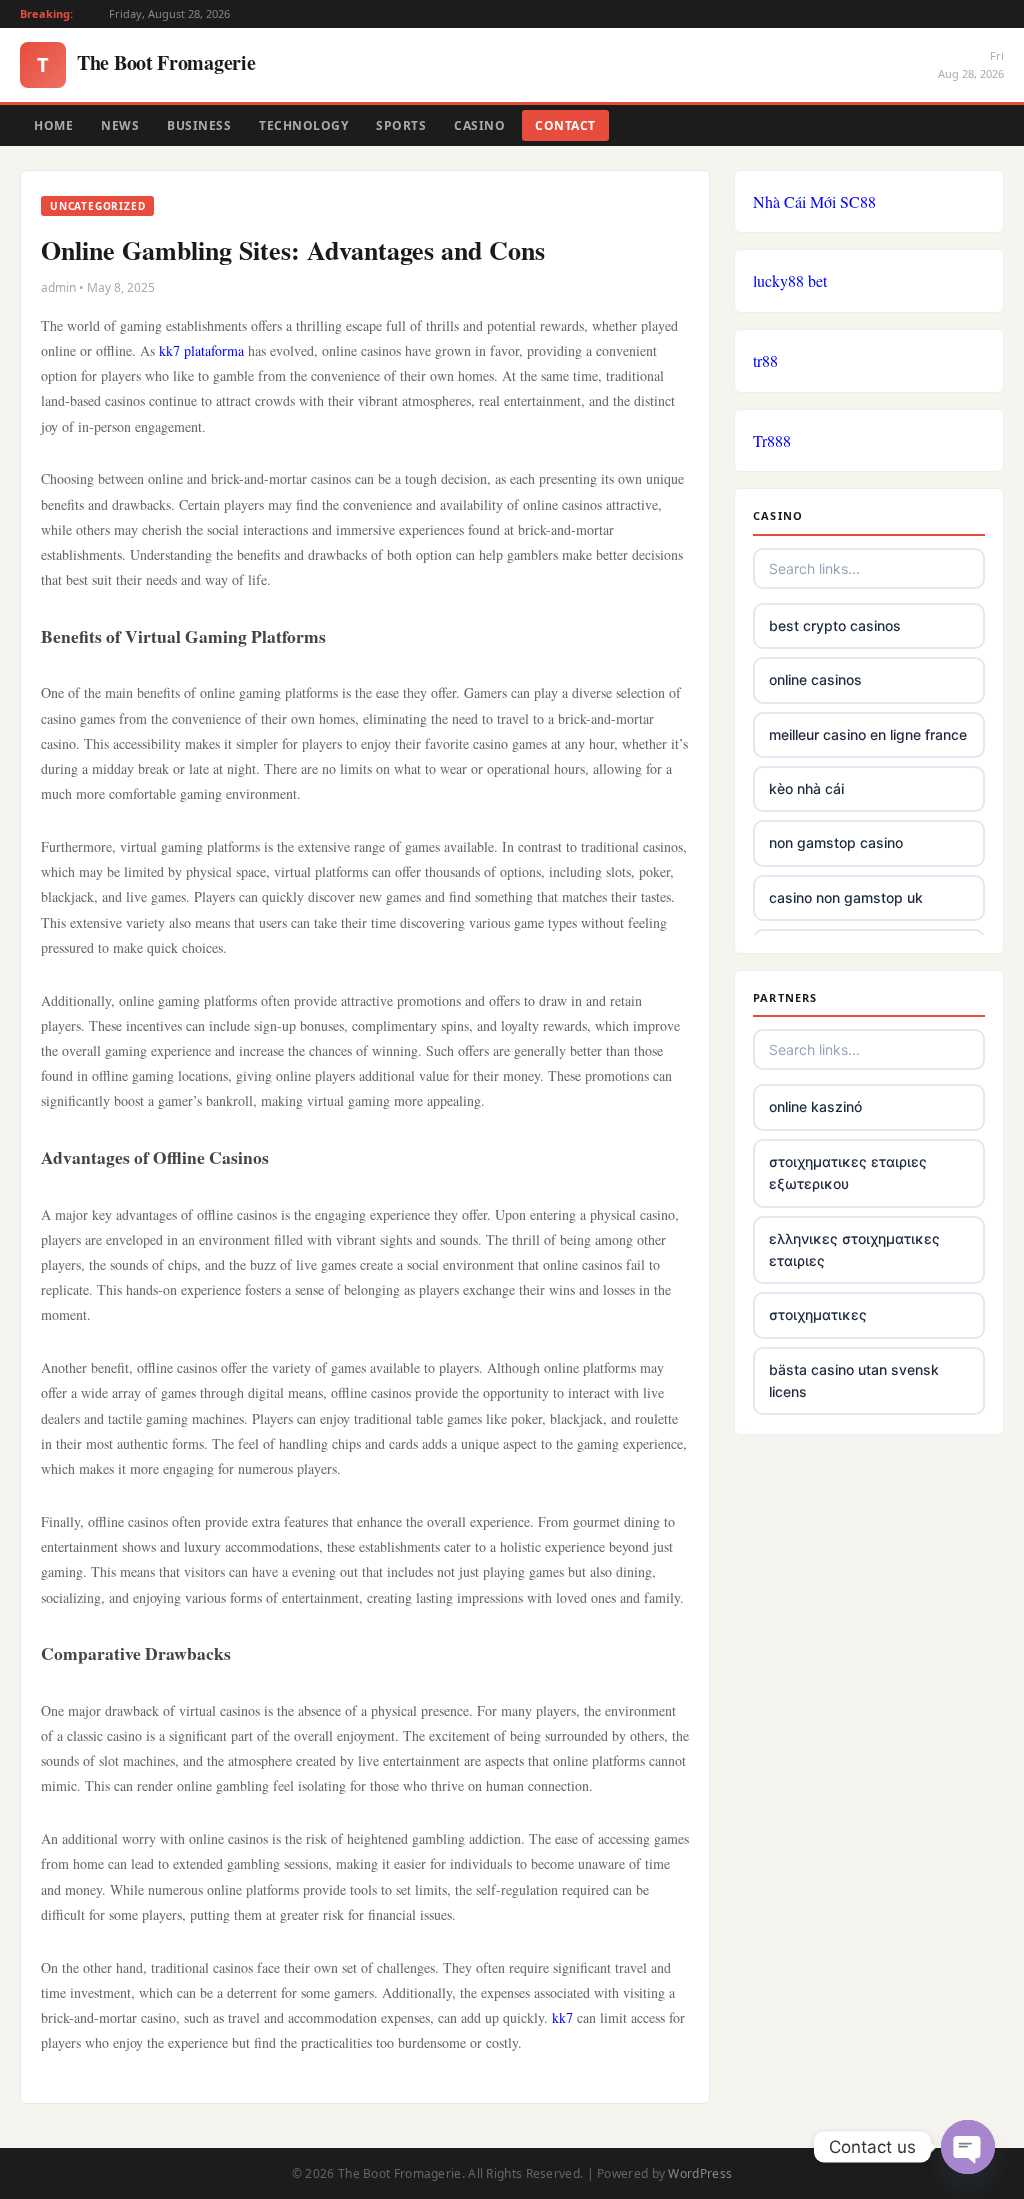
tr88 (765, 360)
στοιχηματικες (818, 1314)
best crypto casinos (835, 625)
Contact (565, 125)
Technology (303, 125)
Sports (401, 125)
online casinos (815, 679)
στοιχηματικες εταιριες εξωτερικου (848, 1172)
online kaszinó (815, 1106)
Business (199, 125)
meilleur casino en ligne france (868, 734)
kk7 (562, 2017)
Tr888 (772, 440)
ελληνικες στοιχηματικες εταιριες (854, 1249)
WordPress (700, 2173)
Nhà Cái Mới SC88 (814, 201)
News (120, 125)
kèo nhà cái (806, 788)
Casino (479, 125)
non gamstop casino (836, 842)
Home (53, 125)
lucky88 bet (790, 280)
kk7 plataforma (201, 350)
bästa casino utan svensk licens (854, 1380)
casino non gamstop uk (846, 897)
